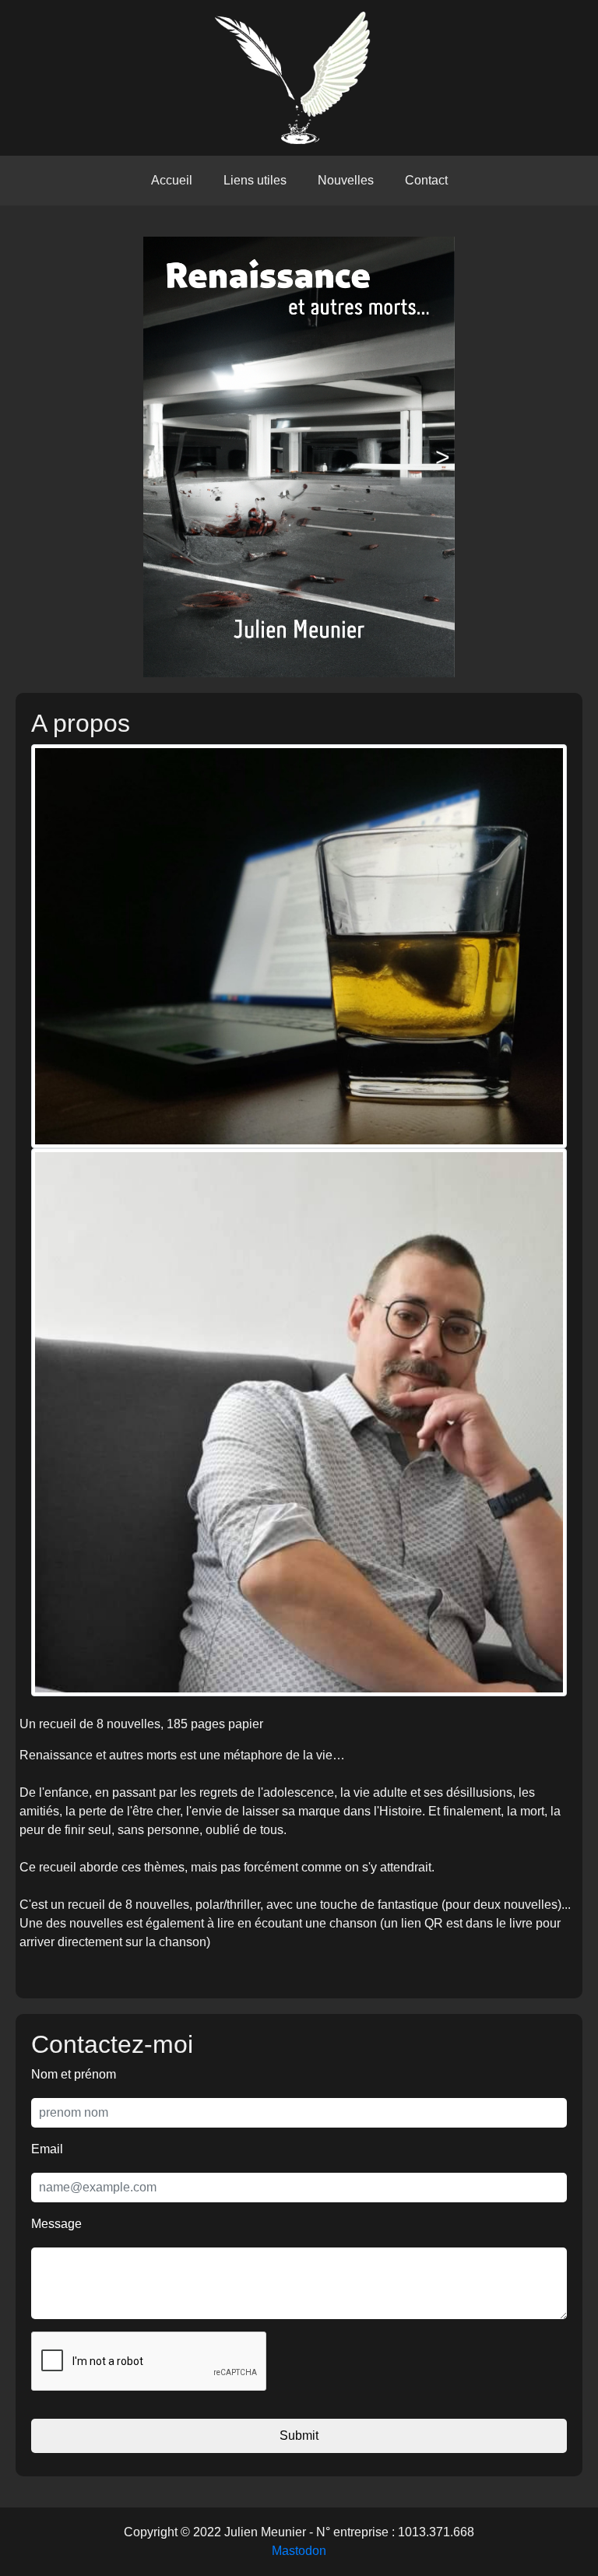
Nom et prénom (74, 2074)
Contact (426, 180)
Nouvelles (346, 180)
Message (56, 2224)
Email (47, 2149)
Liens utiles (255, 180)
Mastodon (299, 2551)
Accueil (172, 180)
